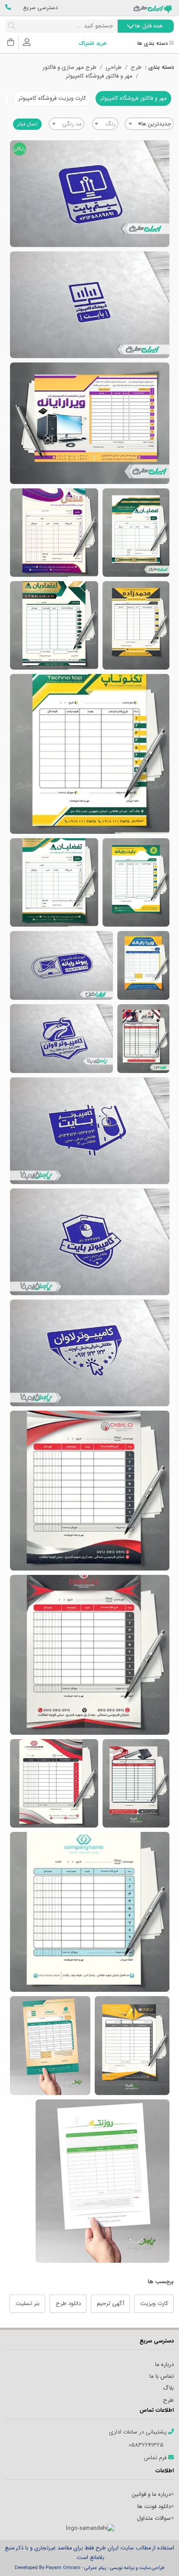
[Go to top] (155, 2556)
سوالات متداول (154, 2518)
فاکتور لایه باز (90, 1491)
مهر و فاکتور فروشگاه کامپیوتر (99, 76)
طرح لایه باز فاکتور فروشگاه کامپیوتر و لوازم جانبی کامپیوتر (143, 1039)
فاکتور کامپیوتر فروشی (136, 1783)
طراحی (114, 68)
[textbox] (105, 124)
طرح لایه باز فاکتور (103, 2181)
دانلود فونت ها (154, 2507)
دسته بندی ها (153, 44)
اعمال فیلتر (27, 124)
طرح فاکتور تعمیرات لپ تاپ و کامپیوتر (90, 423)
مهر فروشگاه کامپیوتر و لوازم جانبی (90, 194)
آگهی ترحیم (111, 2304)
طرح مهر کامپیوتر (90, 1353)
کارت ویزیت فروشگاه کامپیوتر (52, 98)
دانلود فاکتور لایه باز (90, 1912)
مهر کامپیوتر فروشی (90, 1242)
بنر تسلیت (28, 2304)
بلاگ (168, 2388)
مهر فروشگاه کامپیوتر (90, 1131)
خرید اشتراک (93, 44)
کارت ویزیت (154, 2304)
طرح (136, 68)
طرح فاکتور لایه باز (50, 2046)
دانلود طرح (68, 2304)
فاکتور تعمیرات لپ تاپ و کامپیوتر (143, 965)
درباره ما (164, 2364)
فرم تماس (156, 2458)
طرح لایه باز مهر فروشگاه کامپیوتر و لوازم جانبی (61, 965)
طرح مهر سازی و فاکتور (70, 68)
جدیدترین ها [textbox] (155, 124)
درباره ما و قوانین (151, 2494)
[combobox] (149, 124)
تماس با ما (162, 2376)
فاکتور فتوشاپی (90, 1655)
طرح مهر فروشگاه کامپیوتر (61, 1039)
